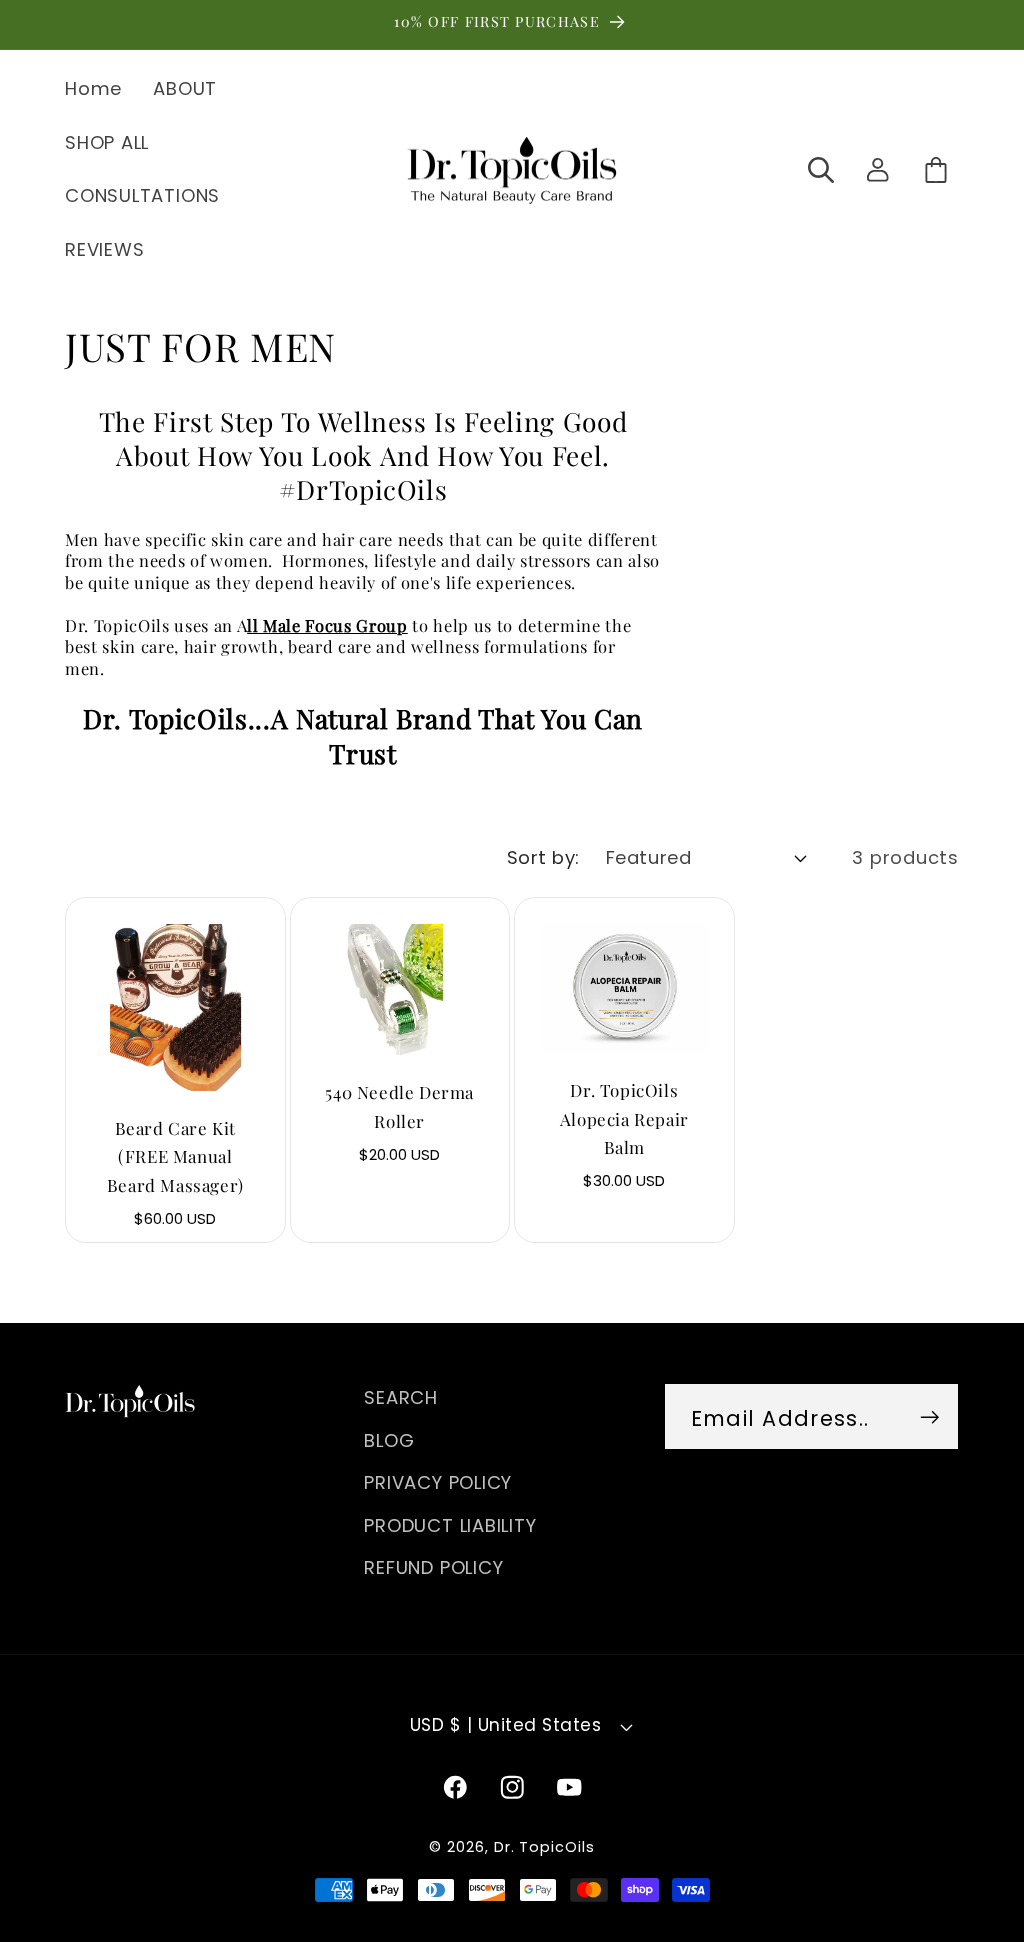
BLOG (389, 1440)
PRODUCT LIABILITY (450, 1525)
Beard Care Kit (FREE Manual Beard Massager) (175, 1156)
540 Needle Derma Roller (399, 1106)
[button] (821, 169)
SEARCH (401, 1397)
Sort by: (543, 857)
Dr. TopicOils (544, 1847)
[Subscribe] (929, 1416)
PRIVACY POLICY (438, 1482)
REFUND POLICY (433, 1567)
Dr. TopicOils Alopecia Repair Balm (624, 1118)
